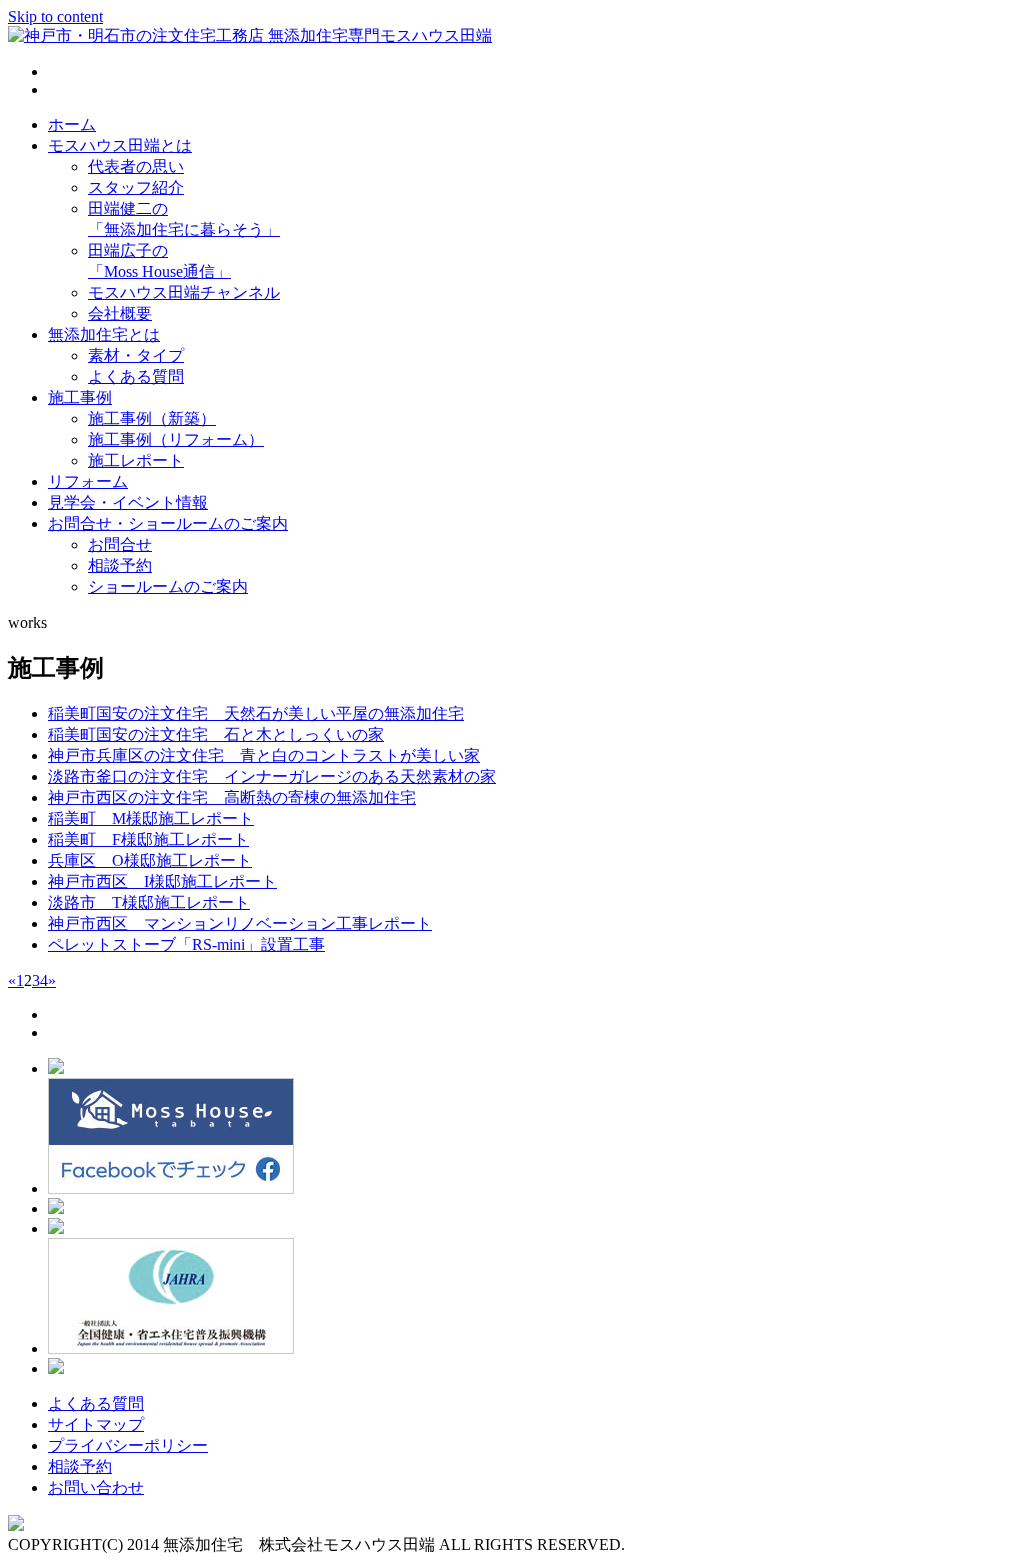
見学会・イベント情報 (128, 502)
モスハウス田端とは (120, 145)
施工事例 (80, 397)
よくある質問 (136, 376)
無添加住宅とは (104, 334)
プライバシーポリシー (128, 1445)
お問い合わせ (96, 1487)
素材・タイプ (136, 355)
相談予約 (120, 565)
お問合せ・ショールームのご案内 (168, 523)
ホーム (72, 124)
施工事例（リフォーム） (176, 439)
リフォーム (88, 481)
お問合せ (120, 544)
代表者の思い (136, 166)
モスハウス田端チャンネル (184, 292)
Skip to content (55, 16)
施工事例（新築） (152, 418)
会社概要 (120, 313)
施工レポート (136, 460)
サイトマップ (96, 1424)
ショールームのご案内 (168, 586)
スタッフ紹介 (136, 187)
